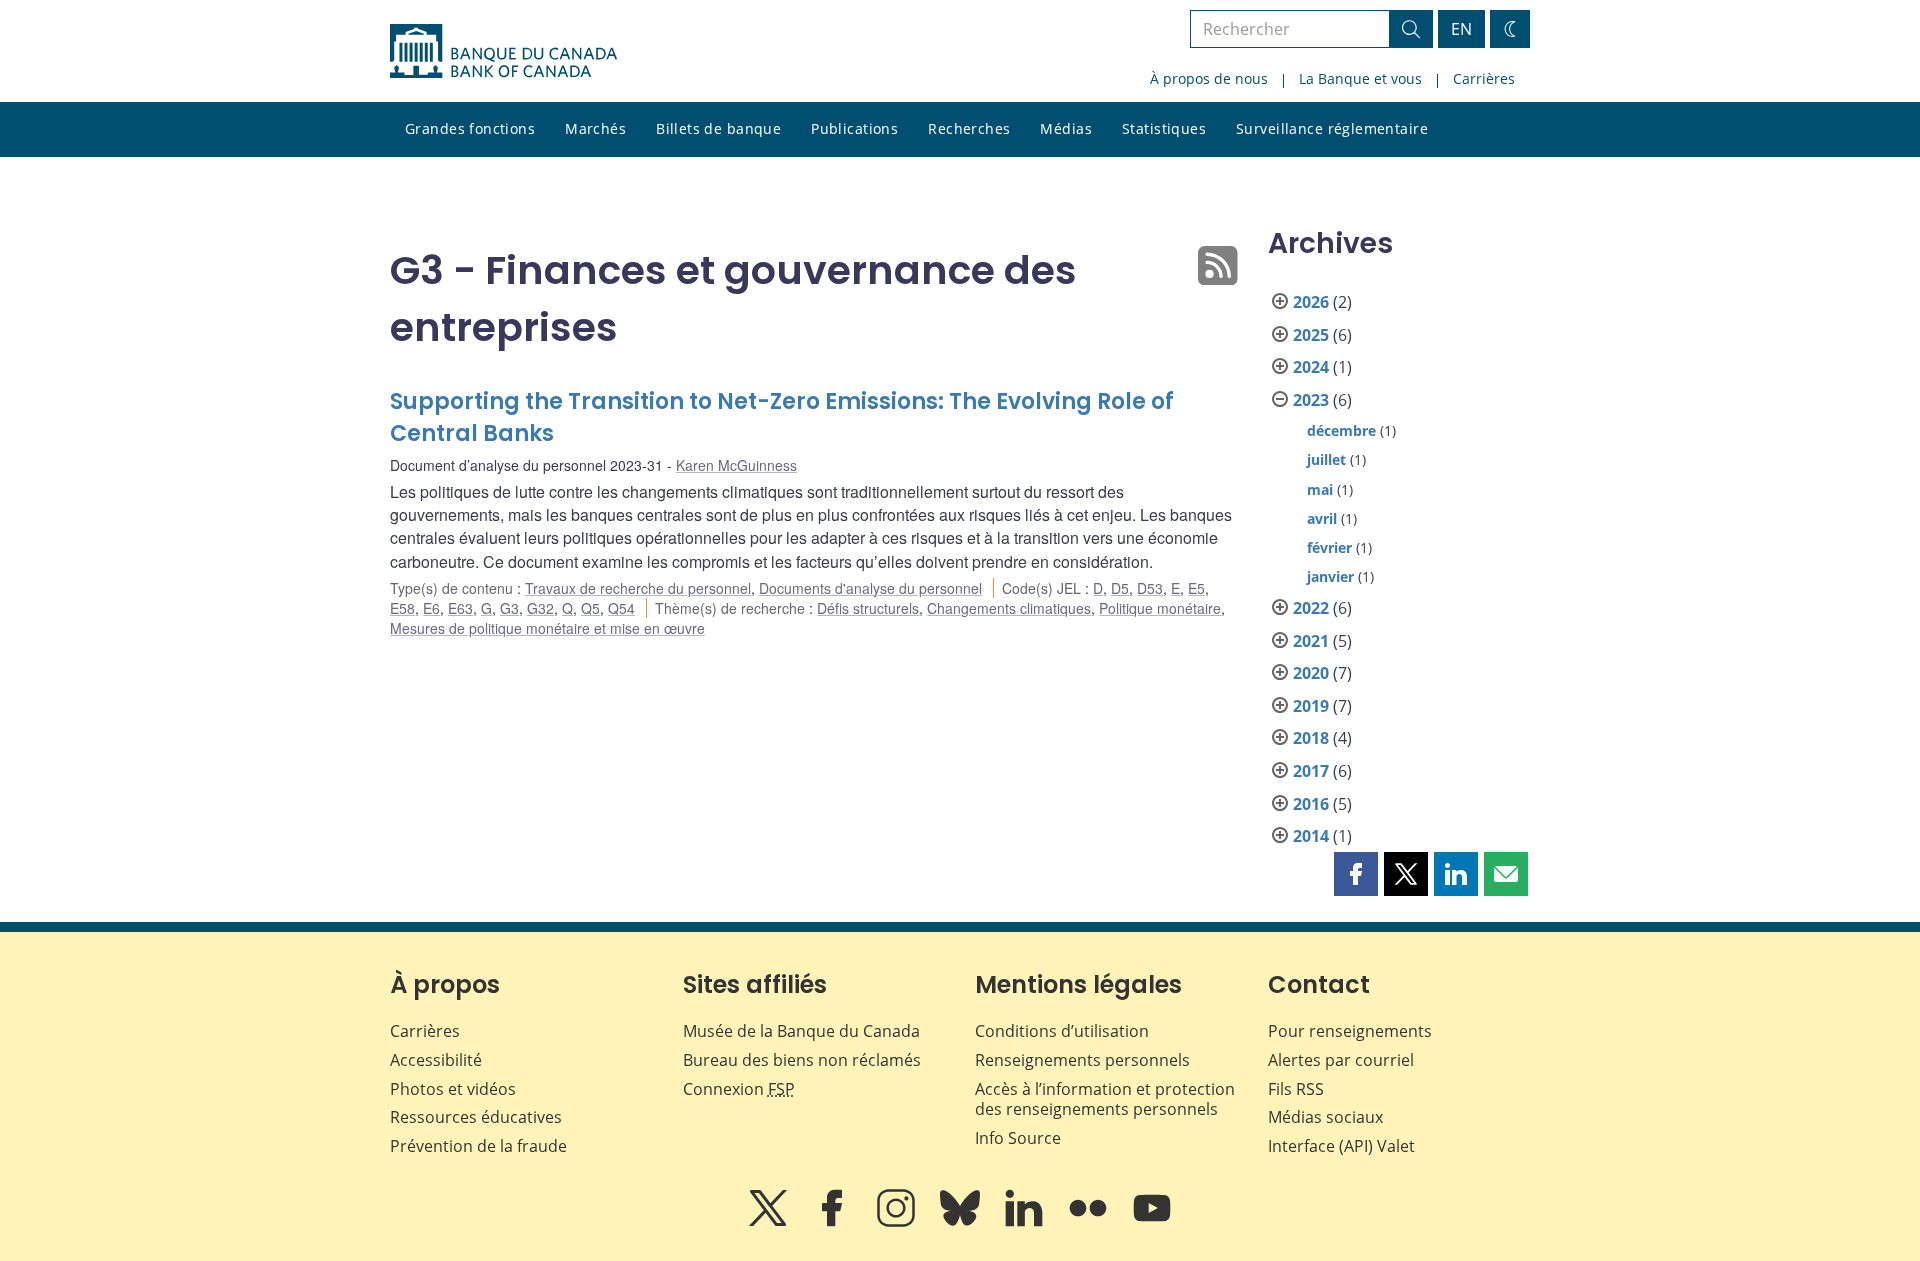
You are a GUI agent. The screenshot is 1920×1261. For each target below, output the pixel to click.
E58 (402, 608)
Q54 (621, 608)
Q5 (590, 608)
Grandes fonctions (470, 128)
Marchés (595, 128)
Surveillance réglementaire (1332, 128)
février (1329, 547)
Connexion (739, 1089)
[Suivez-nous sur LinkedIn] (1026, 1222)
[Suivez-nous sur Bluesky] (962, 1222)
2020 (1311, 673)
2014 (1311, 836)
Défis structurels (868, 608)
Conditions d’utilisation (1062, 1031)
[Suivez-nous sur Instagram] (898, 1222)
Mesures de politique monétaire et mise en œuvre (547, 628)
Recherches (969, 128)
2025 (1311, 335)
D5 (1120, 588)
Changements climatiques (1009, 608)
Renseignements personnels (1082, 1060)
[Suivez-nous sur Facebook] (834, 1222)
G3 (509, 608)
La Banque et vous (1360, 78)
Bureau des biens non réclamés (802, 1060)
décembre (1341, 430)
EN (1461, 29)
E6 (431, 608)
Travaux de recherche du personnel (638, 588)
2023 (1311, 400)
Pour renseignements (1350, 1031)
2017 (1311, 771)
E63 (460, 608)
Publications (854, 128)
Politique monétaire (1160, 608)
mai (1320, 489)
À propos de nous (1209, 78)
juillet (1326, 459)
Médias (1066, 128)
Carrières (1484, 78)
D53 (1150, 588)
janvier (1330, 576)
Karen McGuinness (736, 465)
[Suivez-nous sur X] (770, 1222)
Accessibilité (436, 1060)
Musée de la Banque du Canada (801, 1031)
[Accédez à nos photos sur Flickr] (1090, 1222)
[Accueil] (503, 51)
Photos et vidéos (453, 1089)
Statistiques (1164, 128)
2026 (1311, 302)
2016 (1311, 804)
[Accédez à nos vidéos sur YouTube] (1152, 1222)
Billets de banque (718, 128)
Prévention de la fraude (478, 1146)
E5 (1196, 588)
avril (1322, 518)
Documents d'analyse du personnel (870, 588)
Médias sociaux (1325, 1117)
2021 (1311, 641)
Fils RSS (1296, 1089)
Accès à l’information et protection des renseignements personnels (1105, 1099)
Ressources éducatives (476, 1117)
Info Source (1018, 1138)
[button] (1356, 874)
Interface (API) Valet (1341, 1146)
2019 (1311, 706)
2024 (1311, 367)
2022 (1311, 608)
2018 (1311, 738)
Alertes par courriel (1341, 1060)
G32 (540, 608)
